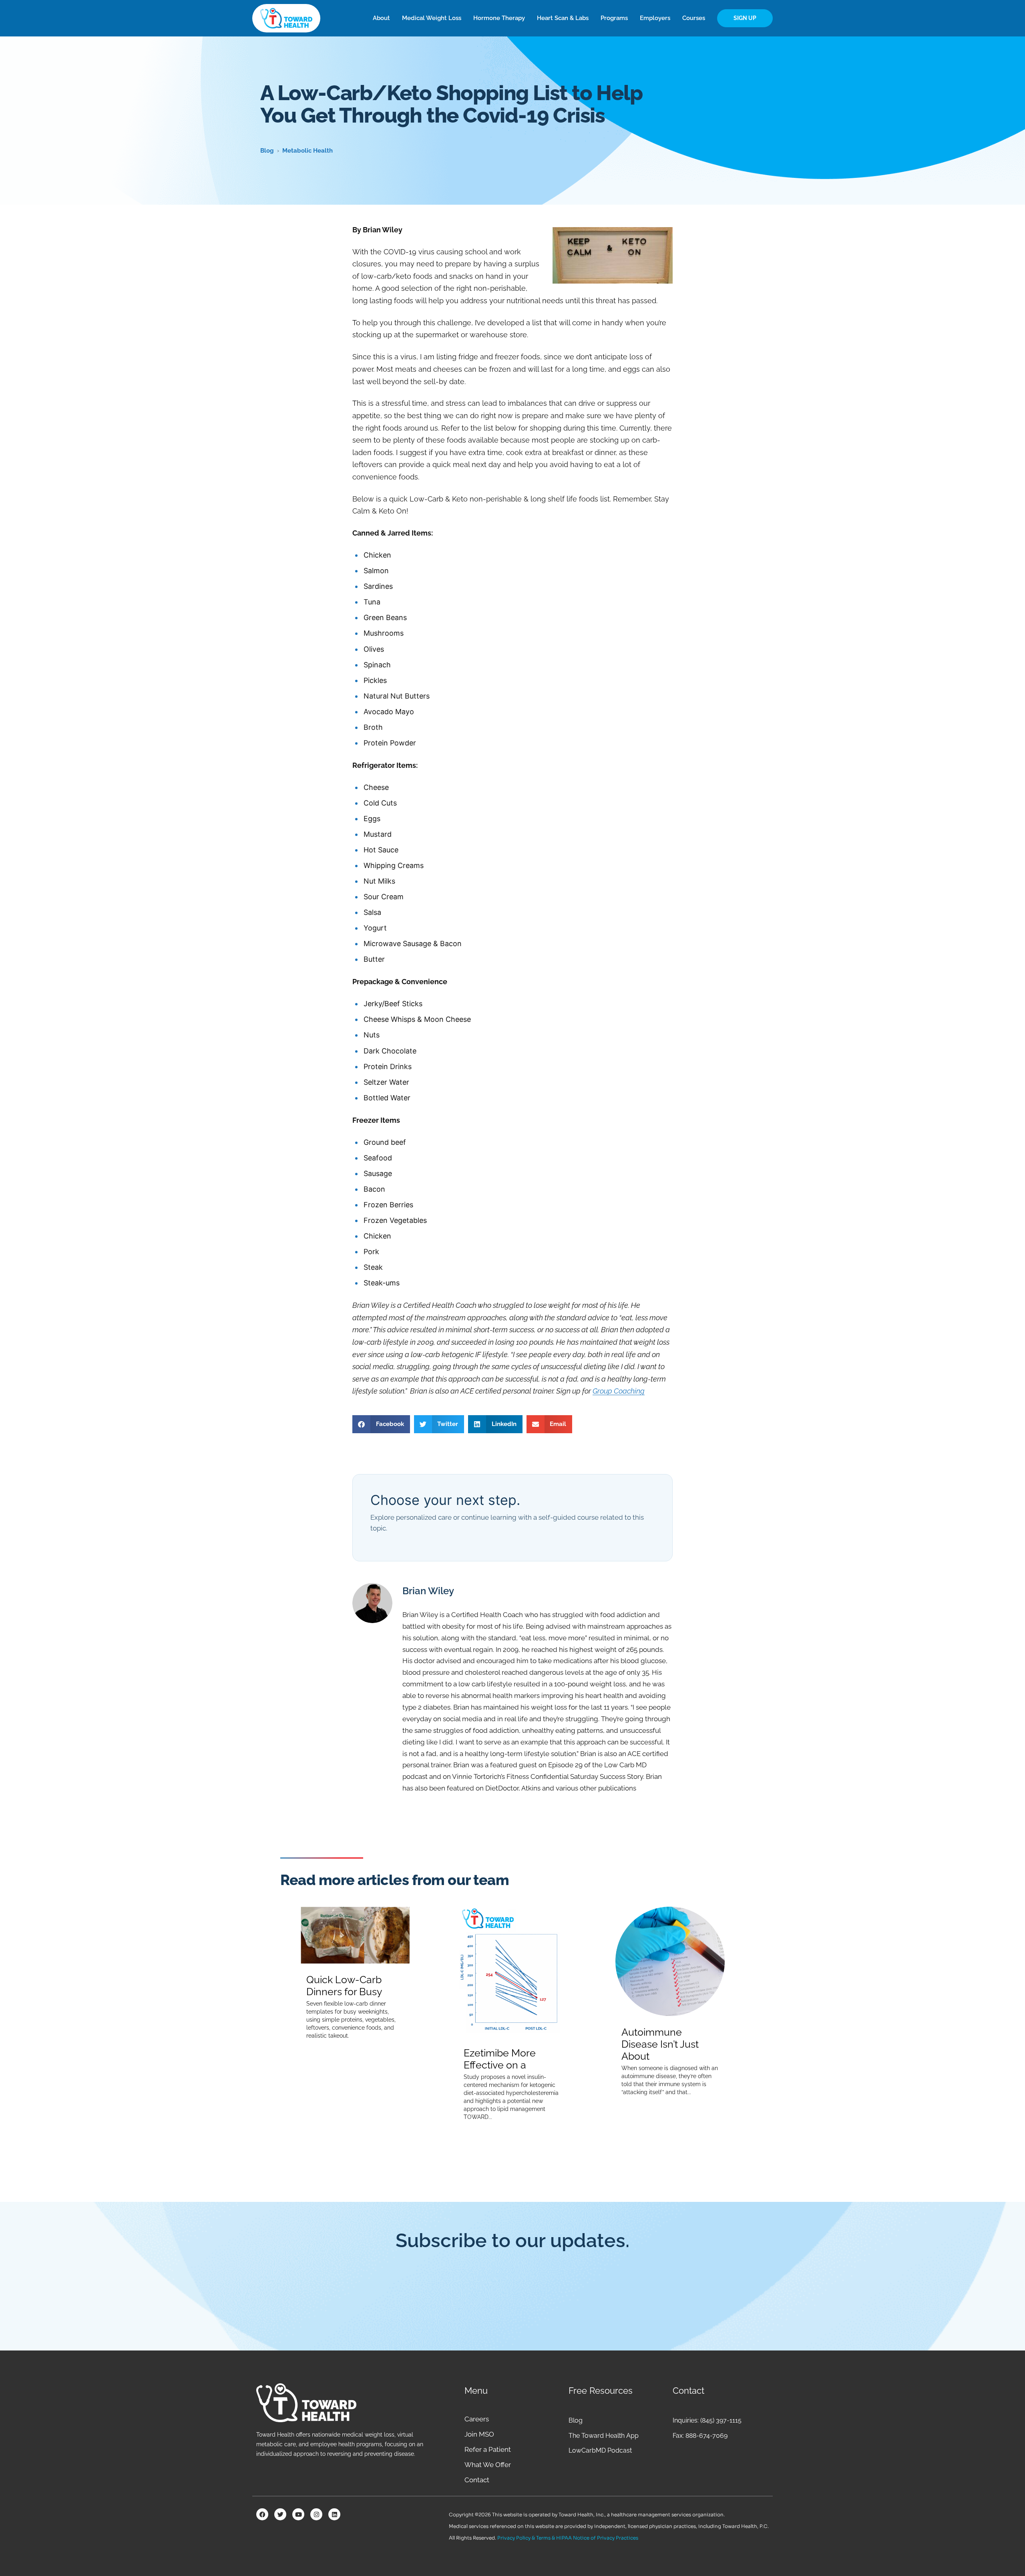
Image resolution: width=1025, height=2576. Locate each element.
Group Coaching (619, 1391)
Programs (614, 18)
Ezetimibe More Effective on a (500, 2059)
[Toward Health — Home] (286, 18)
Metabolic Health (307, 151)
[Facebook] (262, 2514)
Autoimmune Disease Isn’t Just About (660, 2044)
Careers (477, 2419)
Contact (477, 2480)
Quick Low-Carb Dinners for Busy (344, 1986)
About (381, 18)
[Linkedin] (334, 2514)
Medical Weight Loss (432, 18)
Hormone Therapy (499, 18)
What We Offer (488, 2465)
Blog (267, 151)
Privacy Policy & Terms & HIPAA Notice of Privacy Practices (568, 2538)
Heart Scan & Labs (563, 18)
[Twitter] (280, 2514)
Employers (655, 18)
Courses (694, 18)
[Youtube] (298, 2514)
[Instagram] (316, 2514)
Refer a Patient (488, 2449)
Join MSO (479, 2434)
